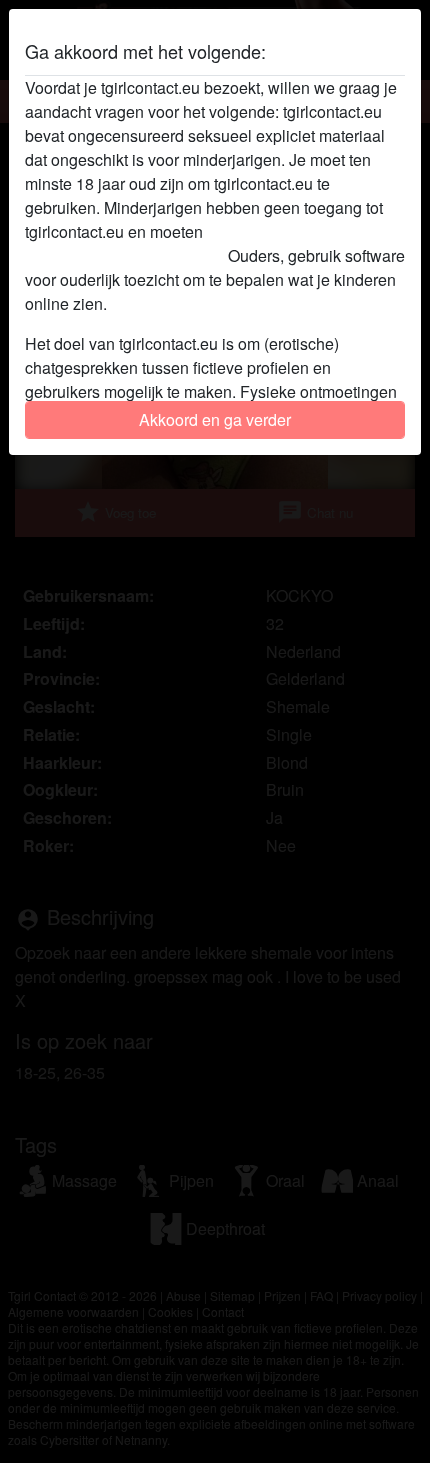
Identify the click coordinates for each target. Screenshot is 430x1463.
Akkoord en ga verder (215, 419)
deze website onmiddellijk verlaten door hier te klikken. (207, 243)
